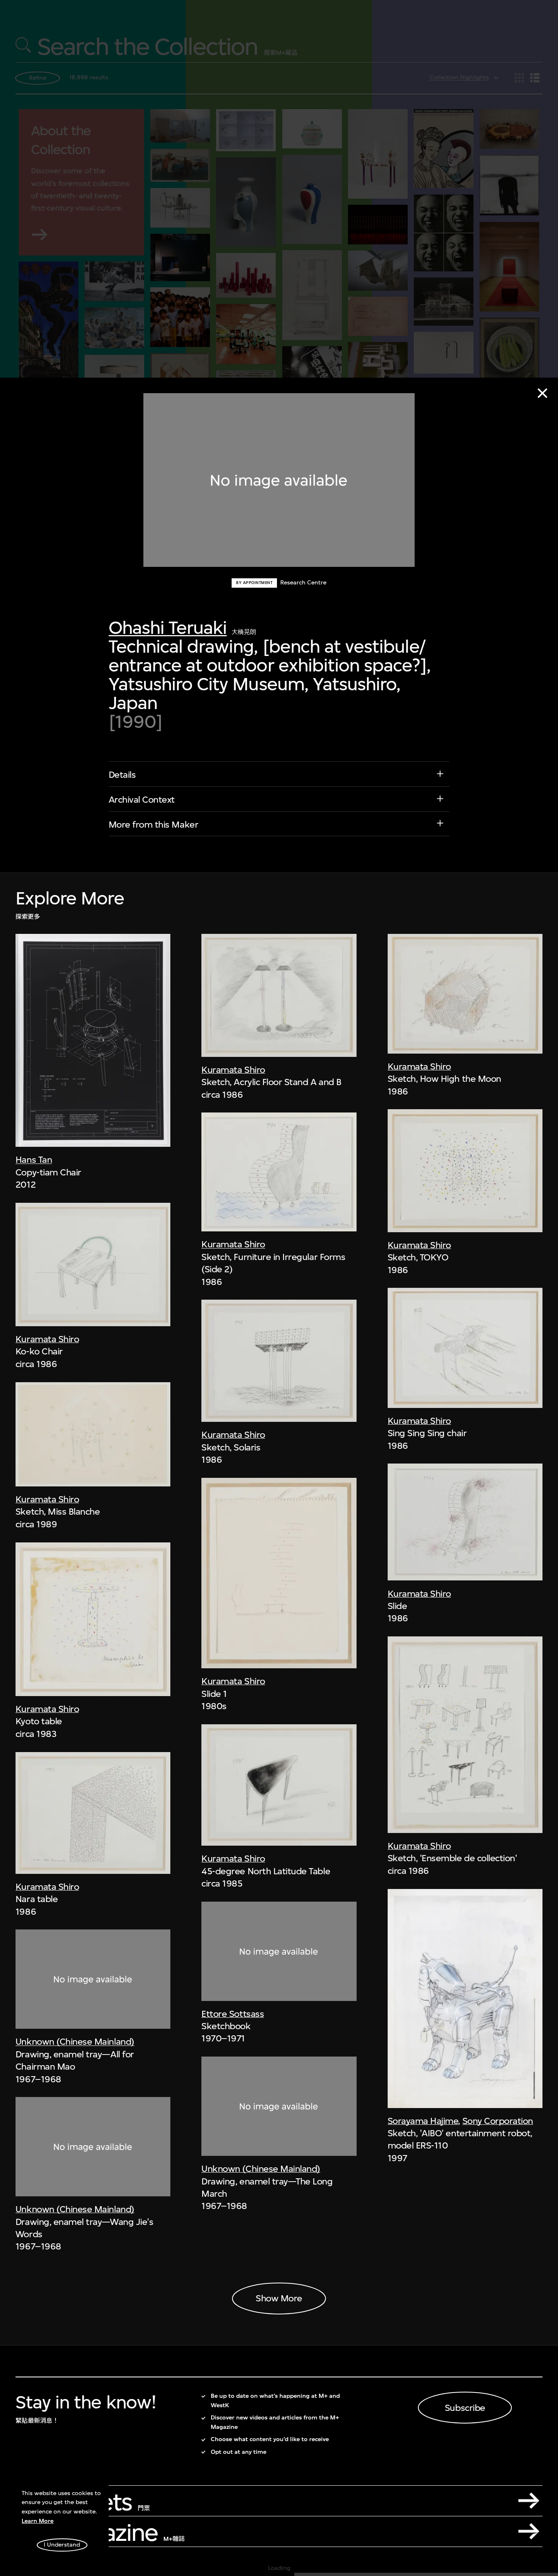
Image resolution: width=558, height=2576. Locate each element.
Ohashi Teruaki (168, 628)
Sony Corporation (498, 2121)
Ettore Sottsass (233, 2014)
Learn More (38, 2521)
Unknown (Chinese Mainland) (75, 2041)
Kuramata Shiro (47, 1339)
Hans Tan (34, 1160)
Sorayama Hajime (423, 2121)
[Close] (542, 393)
